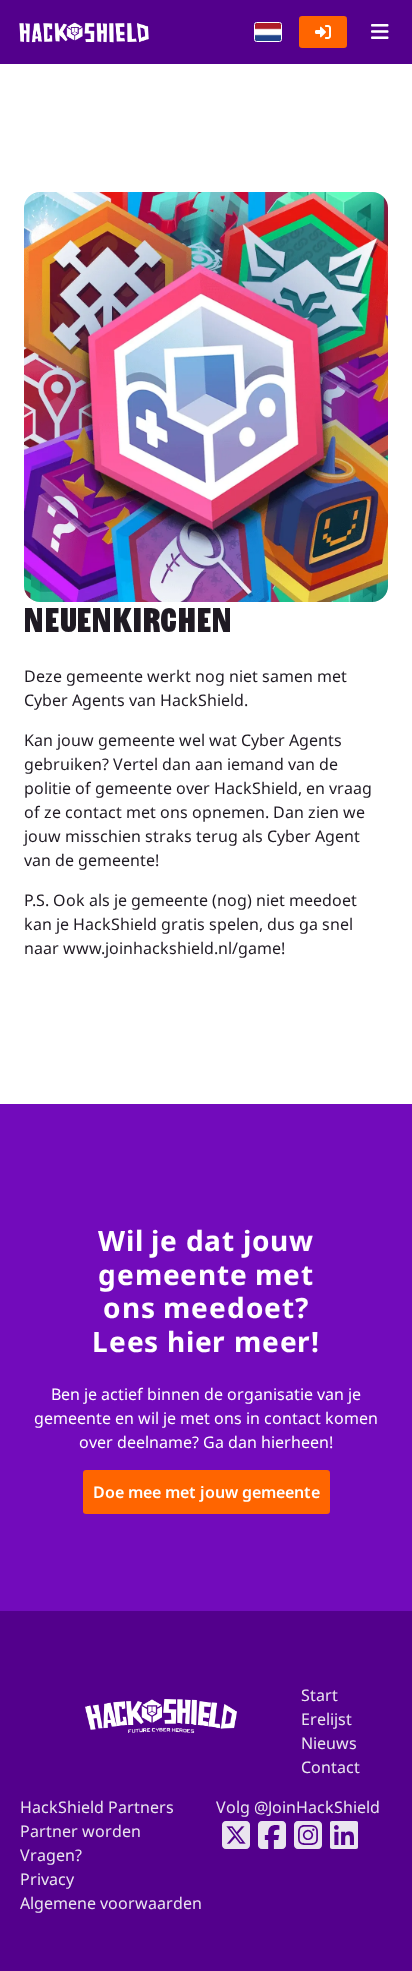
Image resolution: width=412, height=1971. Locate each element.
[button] (268, 32)
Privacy (47, 1879)
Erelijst (326, 1719)
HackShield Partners (97, 1807)
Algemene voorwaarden (111, 1903)
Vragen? (51, 1855)
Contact (330, 1767)
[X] (230, 1835)
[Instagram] (302, 1835)
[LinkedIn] (338, 1835)
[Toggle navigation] (379, 32)
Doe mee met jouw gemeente (206, 1493)
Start (319, 1695)
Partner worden (80, 1831)
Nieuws (329, 1743)
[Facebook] (266, 1835)
